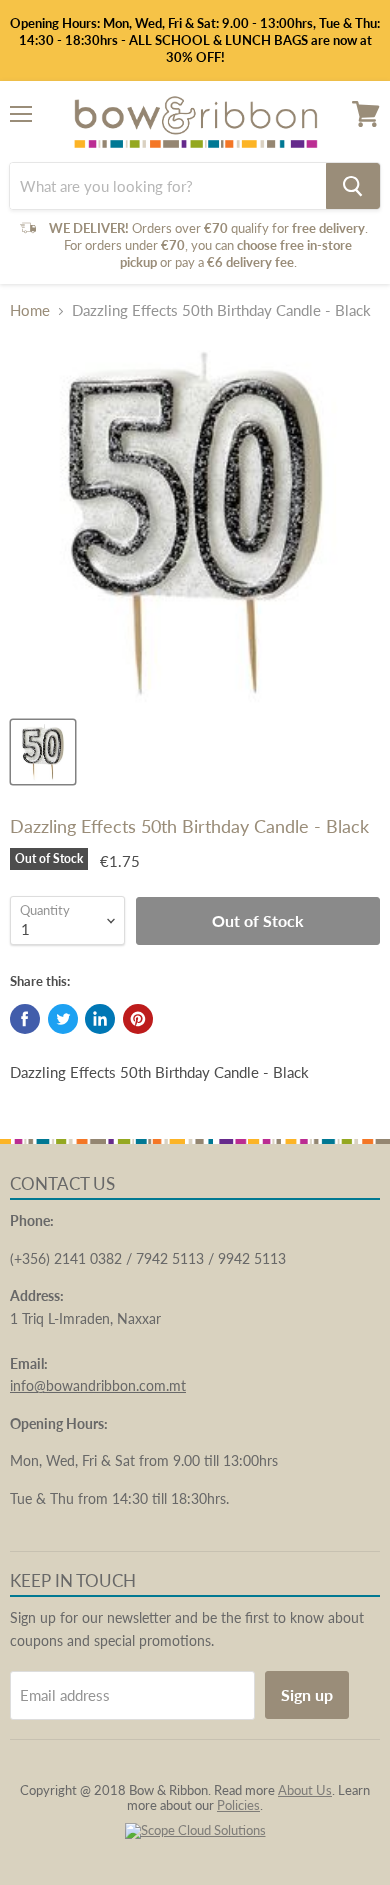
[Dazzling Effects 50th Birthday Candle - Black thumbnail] (43, 752)
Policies (238, 1805)
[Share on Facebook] (25, 1019)
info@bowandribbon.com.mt (98, 1385)
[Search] (353, 186)
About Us (305, 1790)
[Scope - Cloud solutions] (195, 1830)
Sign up (307, 1694)
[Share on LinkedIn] (100, 1019)
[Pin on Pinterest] (138, 1019)
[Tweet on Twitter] (63, 1019)
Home (30, 310)
